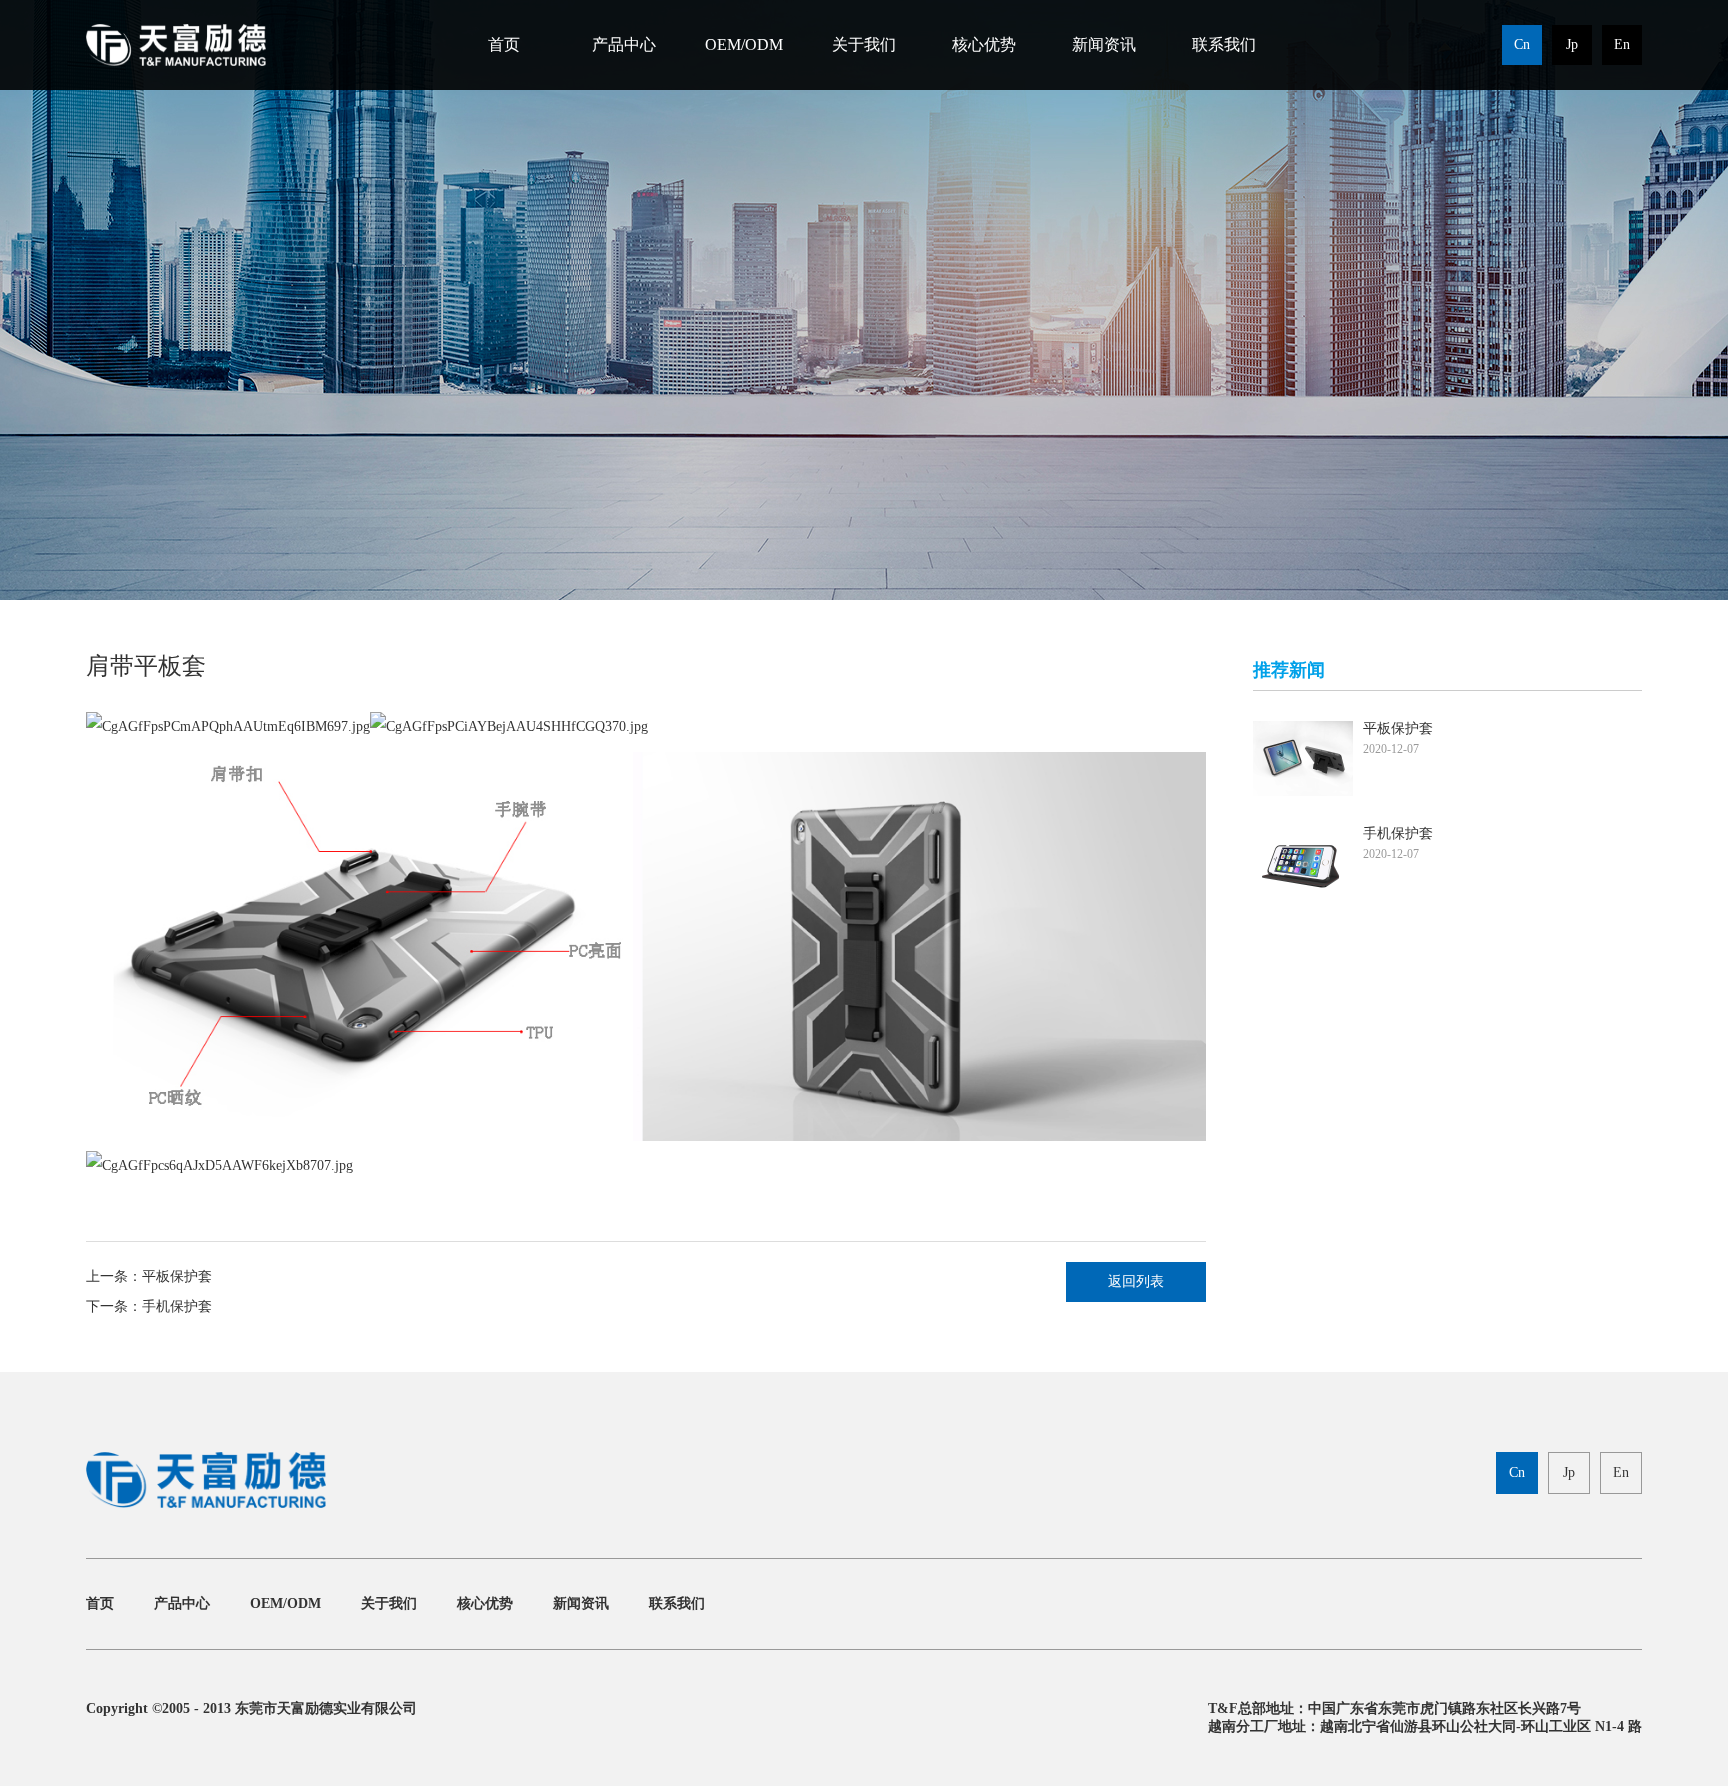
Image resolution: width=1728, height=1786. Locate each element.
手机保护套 (177, 1306)
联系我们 (1224, 44)
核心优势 (984, 44)
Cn (1522, 44)
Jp (1572, 44)
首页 (504, 44)
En (1622, 44)
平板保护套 (177, 1276)
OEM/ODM (744, 44)
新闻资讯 (1104, 44)
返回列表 (1136, 1281)
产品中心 (624, 44)
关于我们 (864, 44)
